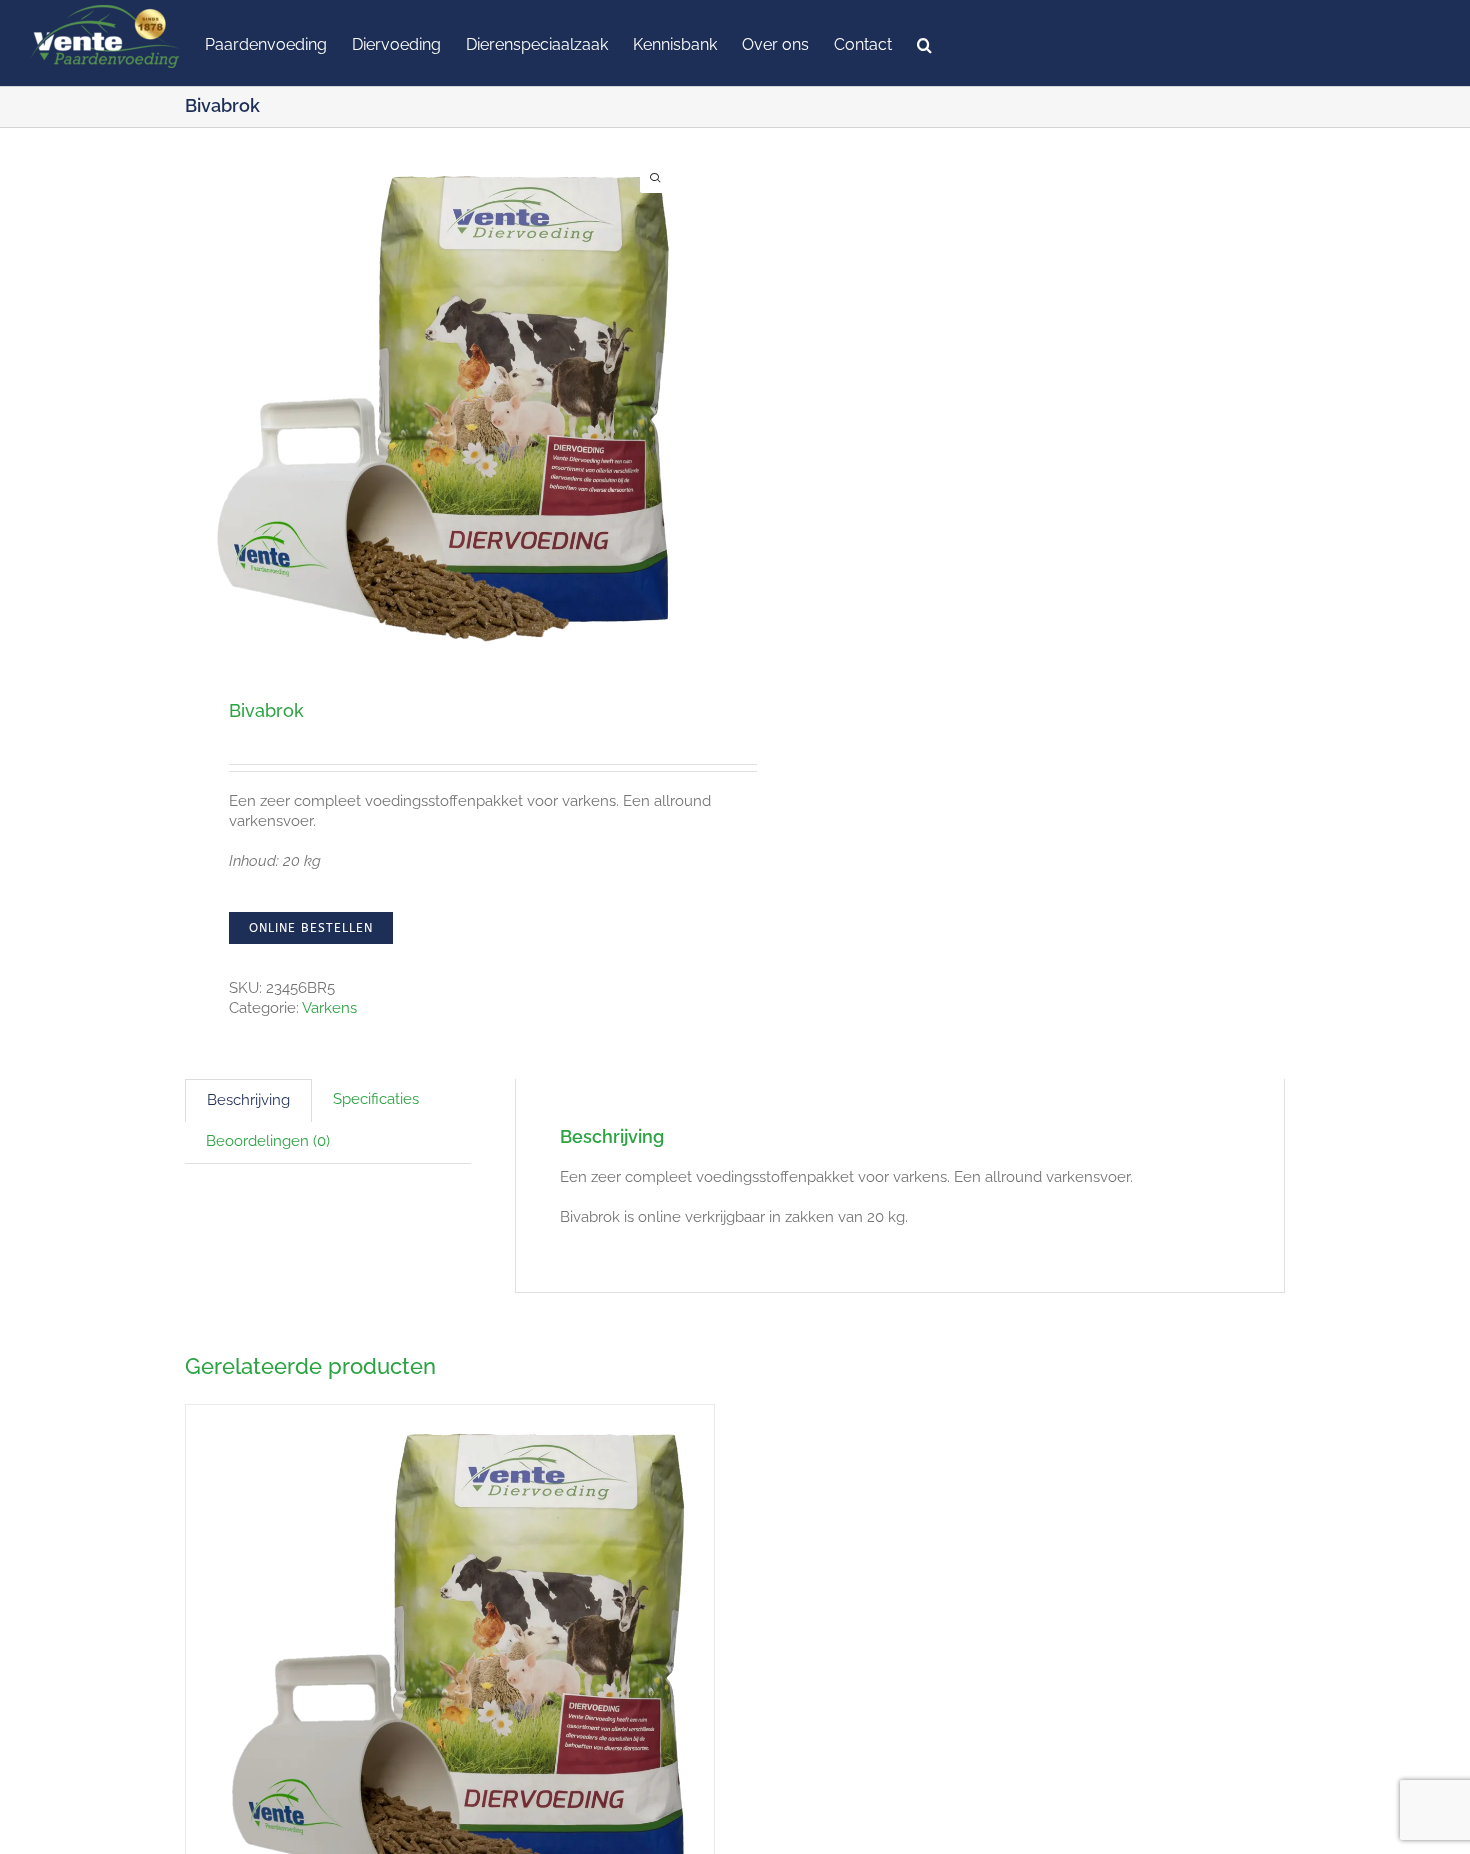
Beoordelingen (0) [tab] (268, 1141)
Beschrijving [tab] (248, 1100)
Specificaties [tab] (376, 1099)
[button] (924, 43)
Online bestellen (311, 928)
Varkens (329, 1008)
